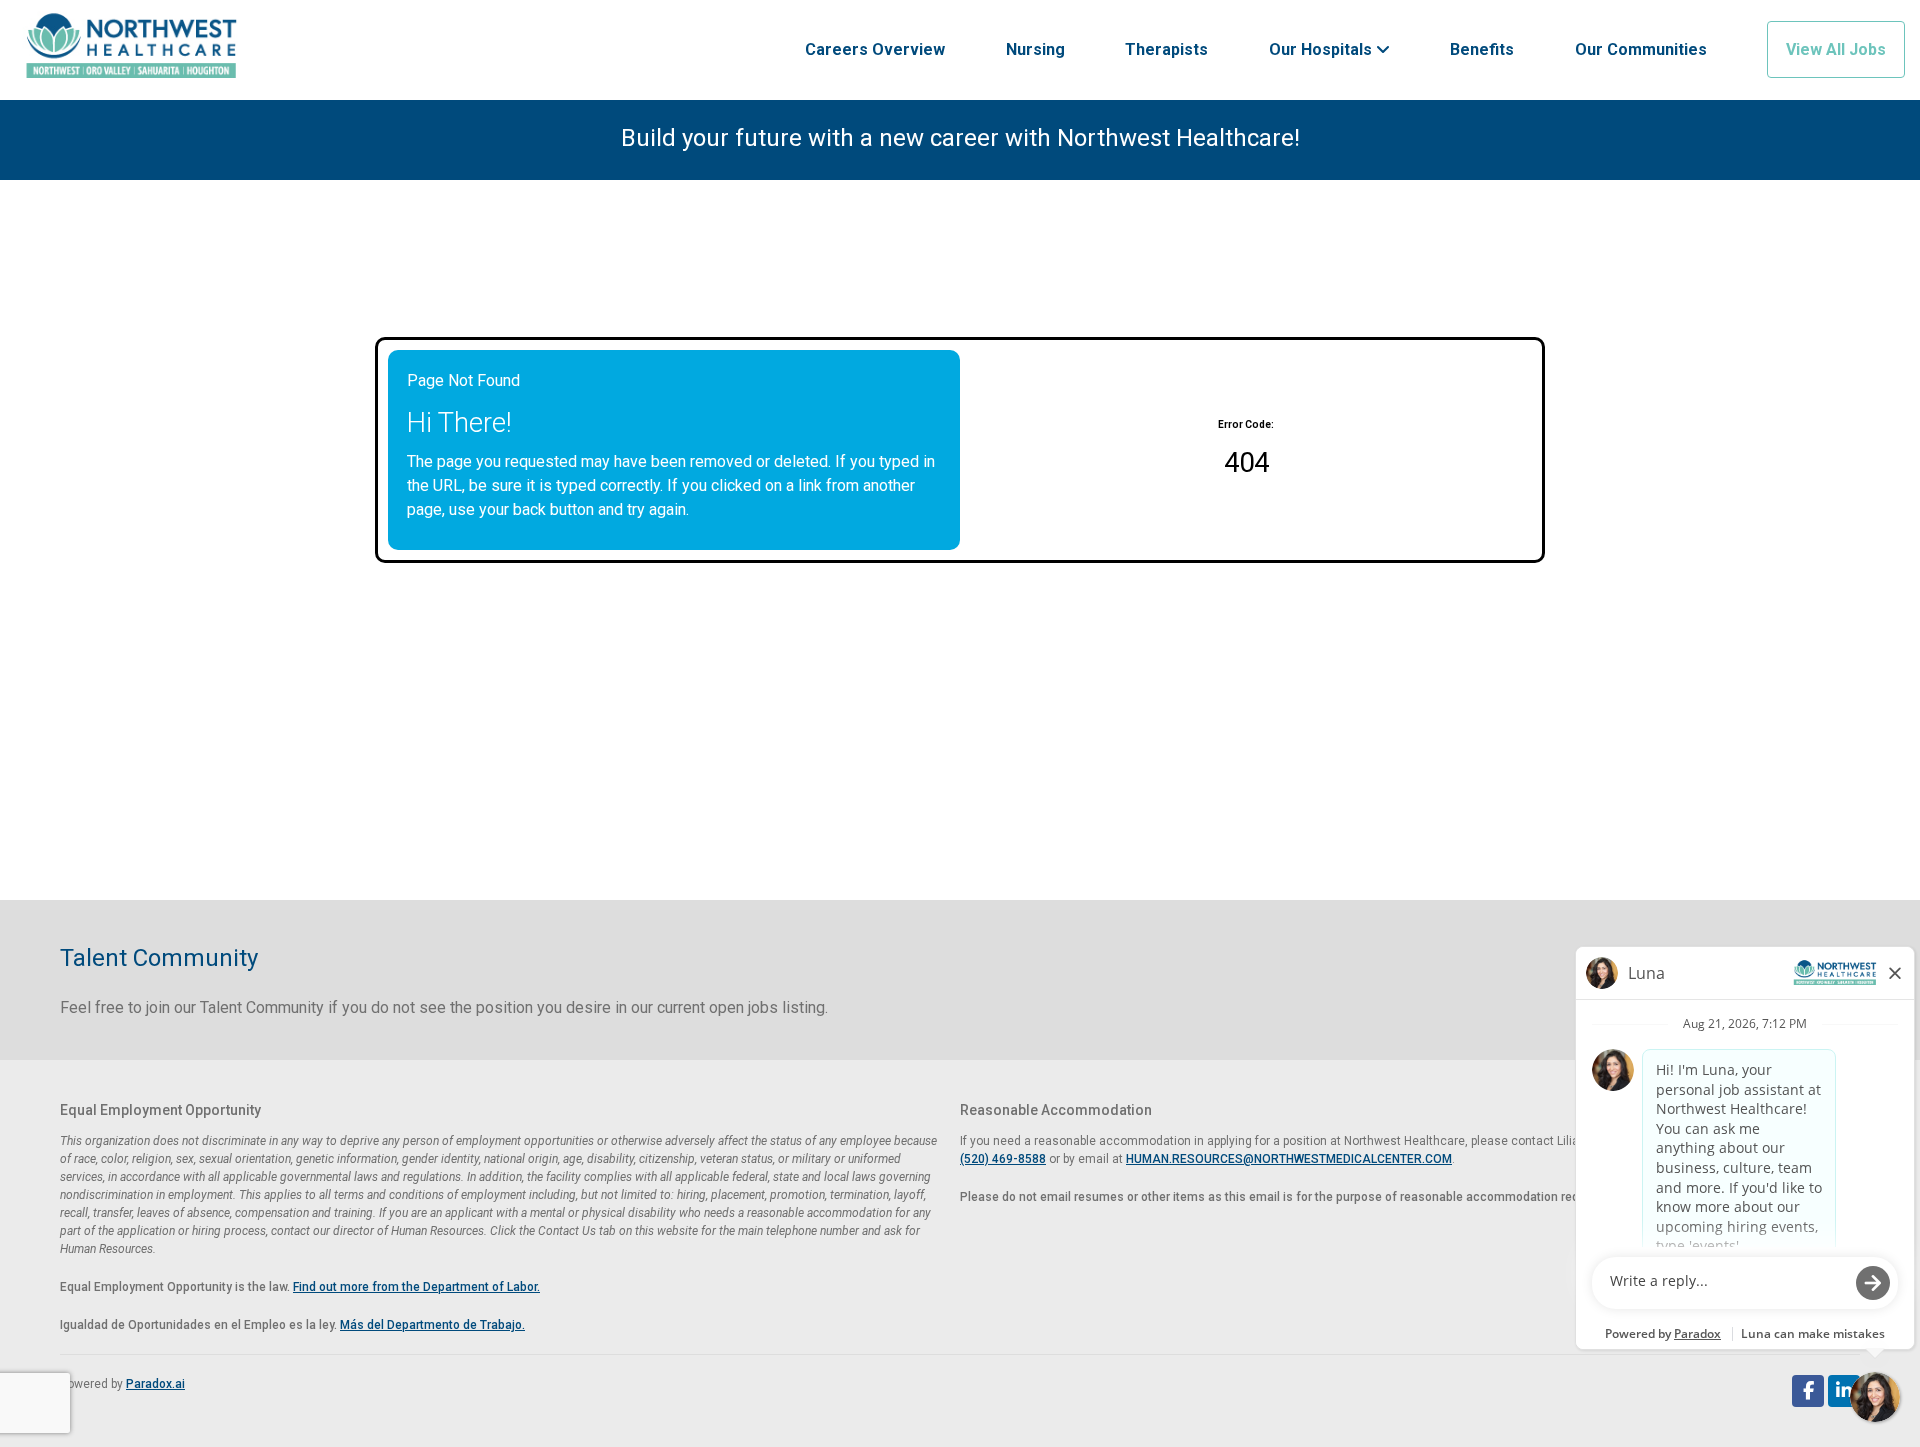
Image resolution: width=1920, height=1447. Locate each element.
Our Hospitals (1322, 49)
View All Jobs (1836, 49)
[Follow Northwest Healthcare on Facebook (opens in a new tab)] (1808, 1391)
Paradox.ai (155, 1384)
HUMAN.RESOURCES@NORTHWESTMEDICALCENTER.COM (1289, 1159)
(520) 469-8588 (1003, 1159)
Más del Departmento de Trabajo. (432, 1325)
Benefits (1482, 49)
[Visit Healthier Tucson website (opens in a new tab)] (131, 50)
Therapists (1166, 49)
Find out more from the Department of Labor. (416, 1287)
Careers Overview (875, 49)
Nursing (1035, 49)
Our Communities (1641, 49)
